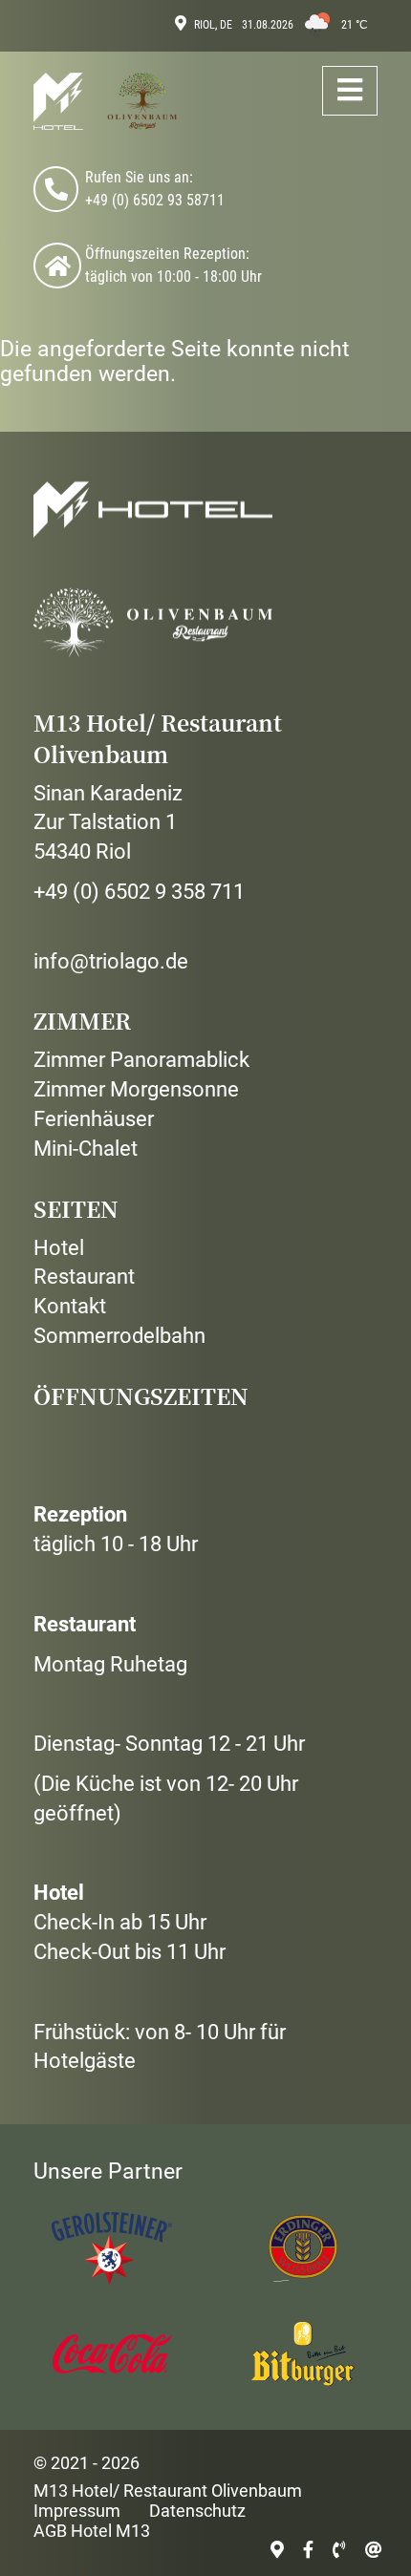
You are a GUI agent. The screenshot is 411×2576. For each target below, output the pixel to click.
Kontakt (70, 1306)
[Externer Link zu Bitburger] (301, 2353)
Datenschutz (197, 2511)
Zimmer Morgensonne (136, 1089)
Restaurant (84, 1277)
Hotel (59, 1248)
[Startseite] (105, 102)
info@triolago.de (111, 961)
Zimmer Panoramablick (141, 1060)
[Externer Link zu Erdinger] (301, 2248)
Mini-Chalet (86, 1149)
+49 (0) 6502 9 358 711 (139, 892)
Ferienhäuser (94, 1119)
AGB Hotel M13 (92, 2531)
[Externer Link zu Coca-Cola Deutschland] (110, 2353)
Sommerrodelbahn (119, 1336)
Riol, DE (213, 25)
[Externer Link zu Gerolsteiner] (110, 2248)
